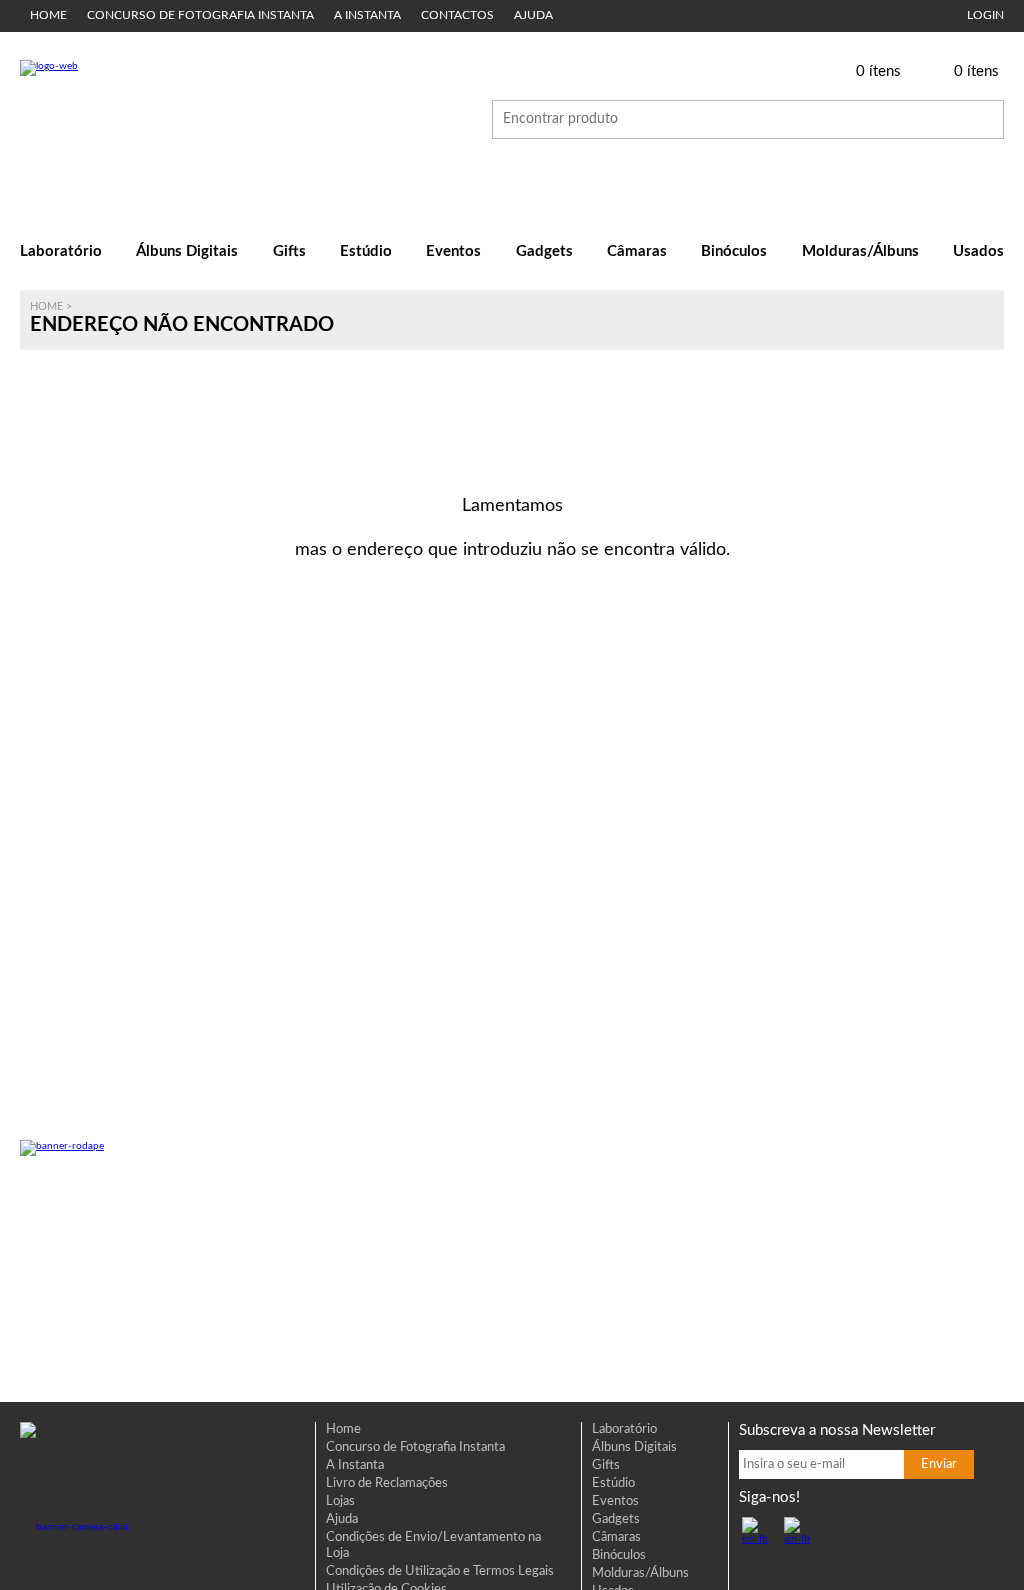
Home (48, 15)
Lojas (340, 1501)
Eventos (453, 251)
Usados (978, 251)
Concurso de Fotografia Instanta (200, 15)
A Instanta (367, 15)
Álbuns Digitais (187, 251)
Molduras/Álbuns (860, 251)
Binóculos (734, 251)
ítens (878, 71)
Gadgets (544, 251)
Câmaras (637, 251)
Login (985, 15)
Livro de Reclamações (387, 1483)
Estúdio (366, 251)
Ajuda (533, 15)
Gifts (289, 251)
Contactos (457, 15)
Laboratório (61, 251)
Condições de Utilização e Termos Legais (440, 1571)
